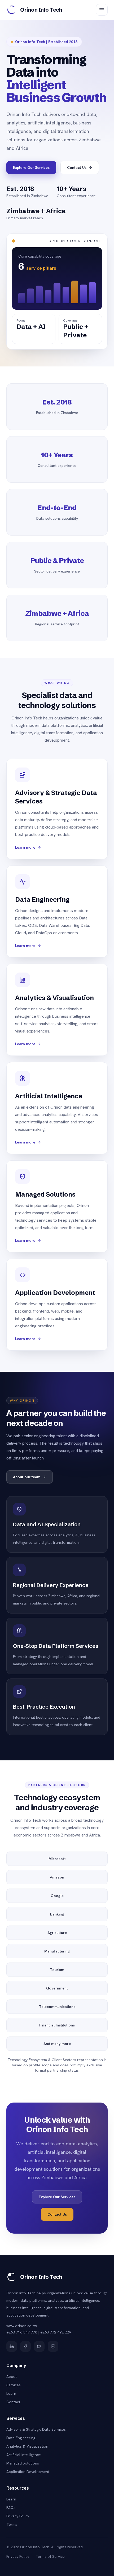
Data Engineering (21, 2438)
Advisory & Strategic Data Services (36, 2429)
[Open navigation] (102, 10)
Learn (11, 2393)
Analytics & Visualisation (27, 2446)
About (12, 2377)
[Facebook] (25, 2346)
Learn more (25, 847)
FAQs (11, 2508)
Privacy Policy (18, 2516)
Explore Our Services (31, 168)
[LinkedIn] (12, 2346)
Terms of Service (50, 2556)
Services (14, 2385)
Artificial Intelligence (24, 2455)
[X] (39, 2346)
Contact (13, 2402)
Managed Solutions (23, 2463)
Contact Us (77, 168)
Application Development (28, 2472)
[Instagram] (53, 2346)
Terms (12, 2524)
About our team (27, 1477)
